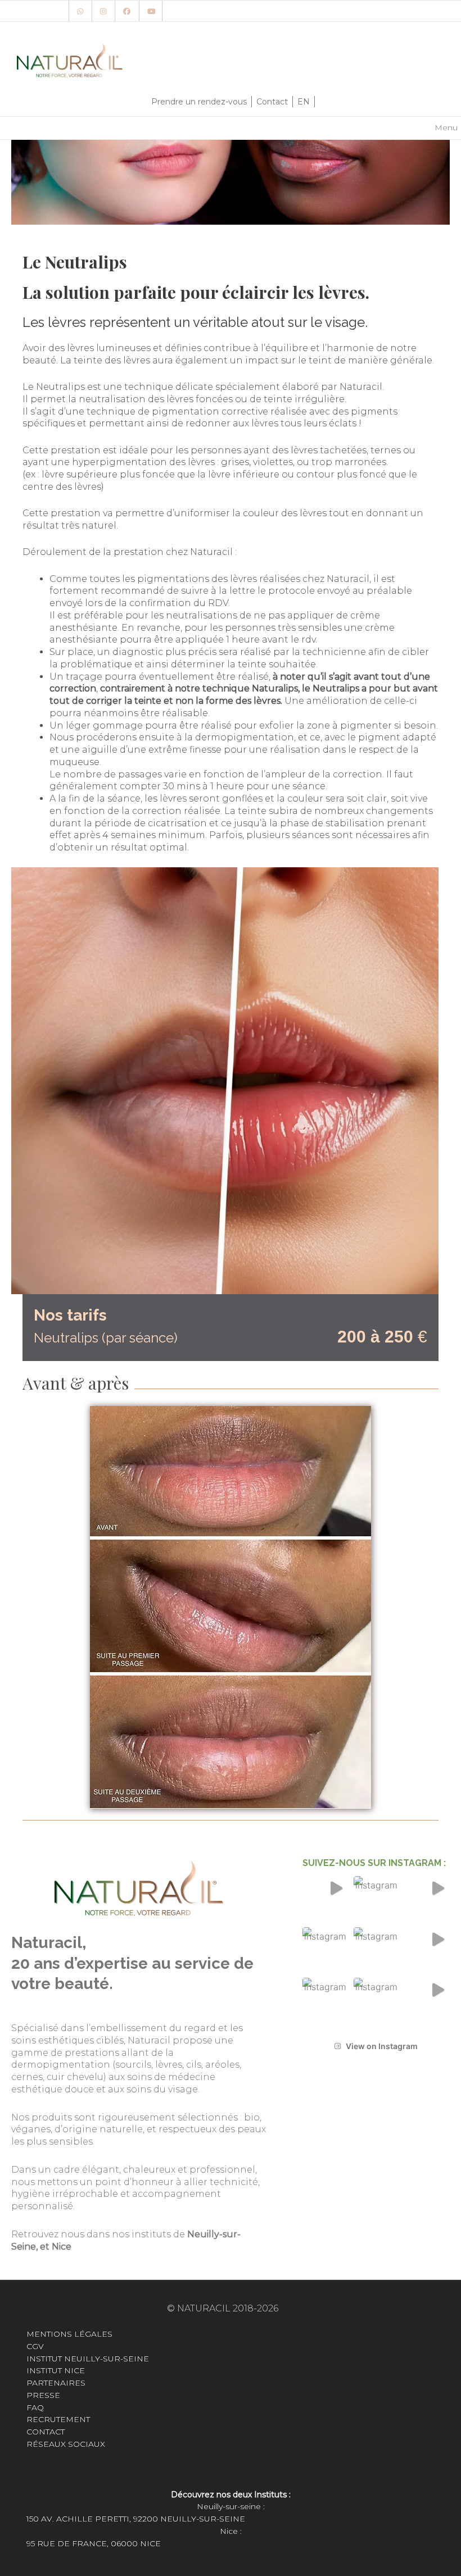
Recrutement (59, 2419)
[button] (325, 1899)
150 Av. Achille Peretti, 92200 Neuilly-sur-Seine (136, 2519)
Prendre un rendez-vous (199, 102)
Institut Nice (56, 2370)
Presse (43, 2395)
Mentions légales (69, 2334)
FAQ (35, 2407)
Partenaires (56, 2383)
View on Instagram (382, 2046)
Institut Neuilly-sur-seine (88, 2359)
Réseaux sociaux (66, 2444)
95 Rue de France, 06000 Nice (94, 2543)
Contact (272, 102)
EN (304, 102)
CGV (35, 2346)
